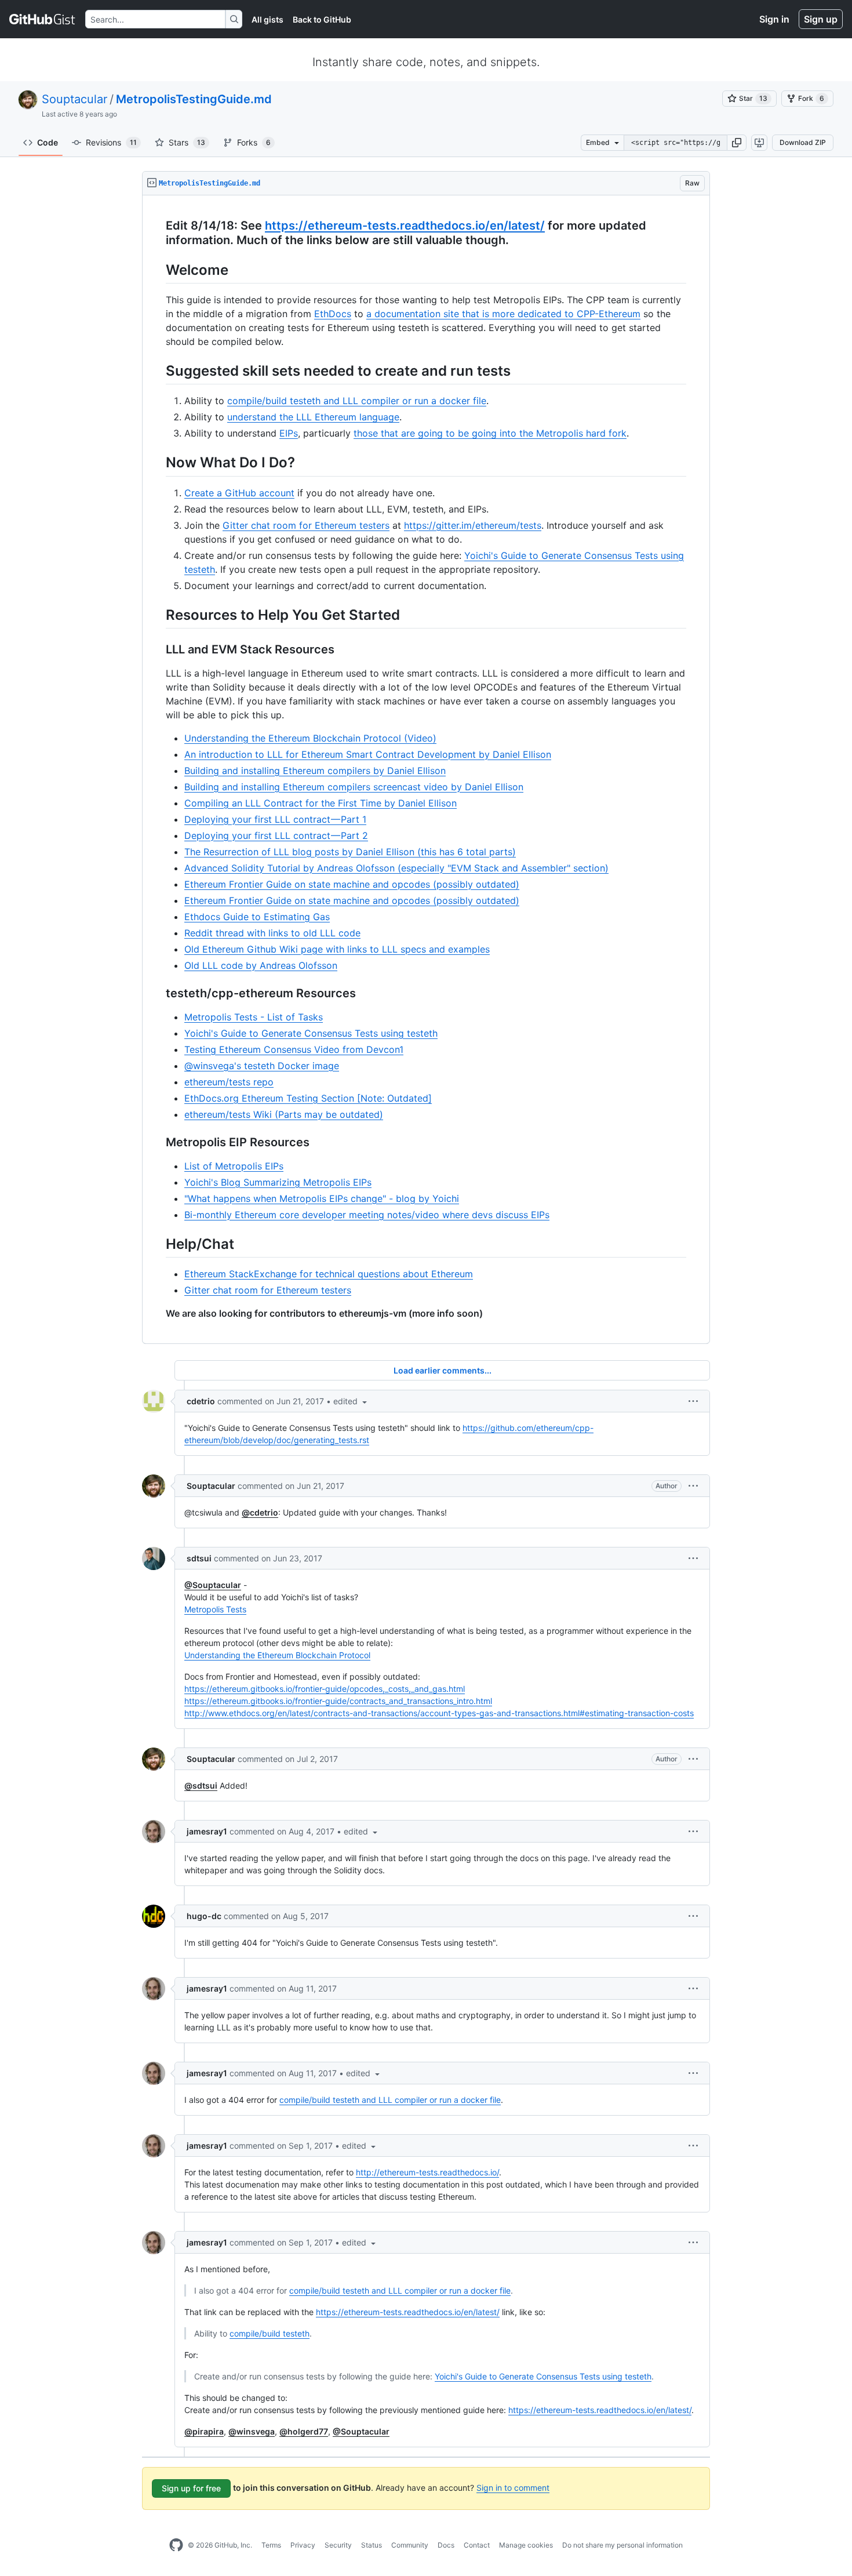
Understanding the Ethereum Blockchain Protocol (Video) (310, 738)
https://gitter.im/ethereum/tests (473, 525)
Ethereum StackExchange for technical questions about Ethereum (329, 1274)
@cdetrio (260, 1512)
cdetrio (201, 1401)
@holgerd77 (304, 2431)
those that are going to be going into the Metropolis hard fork (490, 433)
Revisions (111, 142)
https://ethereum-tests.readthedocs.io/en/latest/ (405, 226)
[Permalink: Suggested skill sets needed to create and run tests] (158, 370)
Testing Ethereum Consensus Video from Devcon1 (294, 1049)
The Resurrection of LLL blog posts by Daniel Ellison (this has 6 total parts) (350, 852)
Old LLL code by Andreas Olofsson (261, 965)
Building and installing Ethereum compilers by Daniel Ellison (315, 771)
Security (338, 2545)
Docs (446, 2545)
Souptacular (74, 99)
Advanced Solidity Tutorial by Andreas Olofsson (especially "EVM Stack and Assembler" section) (396, 868)
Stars (187, 142)
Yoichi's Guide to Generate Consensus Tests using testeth (311, 1033)
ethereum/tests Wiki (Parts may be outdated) (284, 1114)
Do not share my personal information (622, 2545)
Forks (254, 142)
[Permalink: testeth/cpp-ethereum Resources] (158, 993)
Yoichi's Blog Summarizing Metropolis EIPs (278, 1182)
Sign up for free (191, 2488)
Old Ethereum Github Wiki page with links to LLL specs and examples (337, 949)
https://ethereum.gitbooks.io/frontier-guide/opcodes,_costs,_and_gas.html (325, 1689)
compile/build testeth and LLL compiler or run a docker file (357, 401)
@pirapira (204, 2431)
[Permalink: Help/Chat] (158, 1244)
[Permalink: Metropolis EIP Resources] (158, 1142)
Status (372, 2545)
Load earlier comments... (443, 1370)
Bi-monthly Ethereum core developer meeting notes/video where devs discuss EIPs (367, 1215)
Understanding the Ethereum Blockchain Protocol (277, 1655)
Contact (477, 2545)
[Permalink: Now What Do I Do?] (158, 463)
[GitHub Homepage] (176, 2545)
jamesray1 (207, 1831)
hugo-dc (204, 1916)
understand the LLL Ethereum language (313, 417)
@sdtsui (201, 1785)
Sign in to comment (513, 2488)
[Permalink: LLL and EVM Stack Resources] (158, 649)
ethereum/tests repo (229, 1082)
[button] (737, 143)
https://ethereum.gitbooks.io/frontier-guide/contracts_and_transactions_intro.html (338, 1701)
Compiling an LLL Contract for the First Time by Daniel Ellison (321, 803)
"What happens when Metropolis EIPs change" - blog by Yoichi (322, 1198)
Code (48, 142)
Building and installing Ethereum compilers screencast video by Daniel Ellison (354, 787)
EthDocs (333, 314)
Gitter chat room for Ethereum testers (306, 525)
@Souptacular (213, 1585)
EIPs (289, 433)
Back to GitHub (322, 19)
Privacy (303, 2545)
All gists (267, 19)
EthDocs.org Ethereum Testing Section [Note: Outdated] (308, 1098)
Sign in (774, 19)
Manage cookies (526, 2545)
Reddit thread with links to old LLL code (272, 933)
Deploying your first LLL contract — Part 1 (275, 819)
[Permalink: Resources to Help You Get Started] (158, 615)
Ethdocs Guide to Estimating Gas (257, 917)
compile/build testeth (270, 2333)
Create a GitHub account (239, 493)
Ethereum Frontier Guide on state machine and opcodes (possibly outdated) (352, 884)
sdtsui (199, 1558)
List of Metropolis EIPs (234, 1166)
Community (410, 2545)
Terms (271, 2545)
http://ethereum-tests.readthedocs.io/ (427, 2172)
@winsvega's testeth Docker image (262, 1066)
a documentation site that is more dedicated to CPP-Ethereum (503, 314)
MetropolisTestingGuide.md (194, 99)
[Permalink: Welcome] (158, 270)
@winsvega (252, 2431)
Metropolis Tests (215, 1609)
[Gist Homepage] (43, 19)
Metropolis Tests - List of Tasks (254, 1017)
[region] (426, 770)
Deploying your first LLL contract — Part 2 (276, 835)
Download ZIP (803, 142)
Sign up (821, 19)
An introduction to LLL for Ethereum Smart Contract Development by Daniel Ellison (368, 754)
